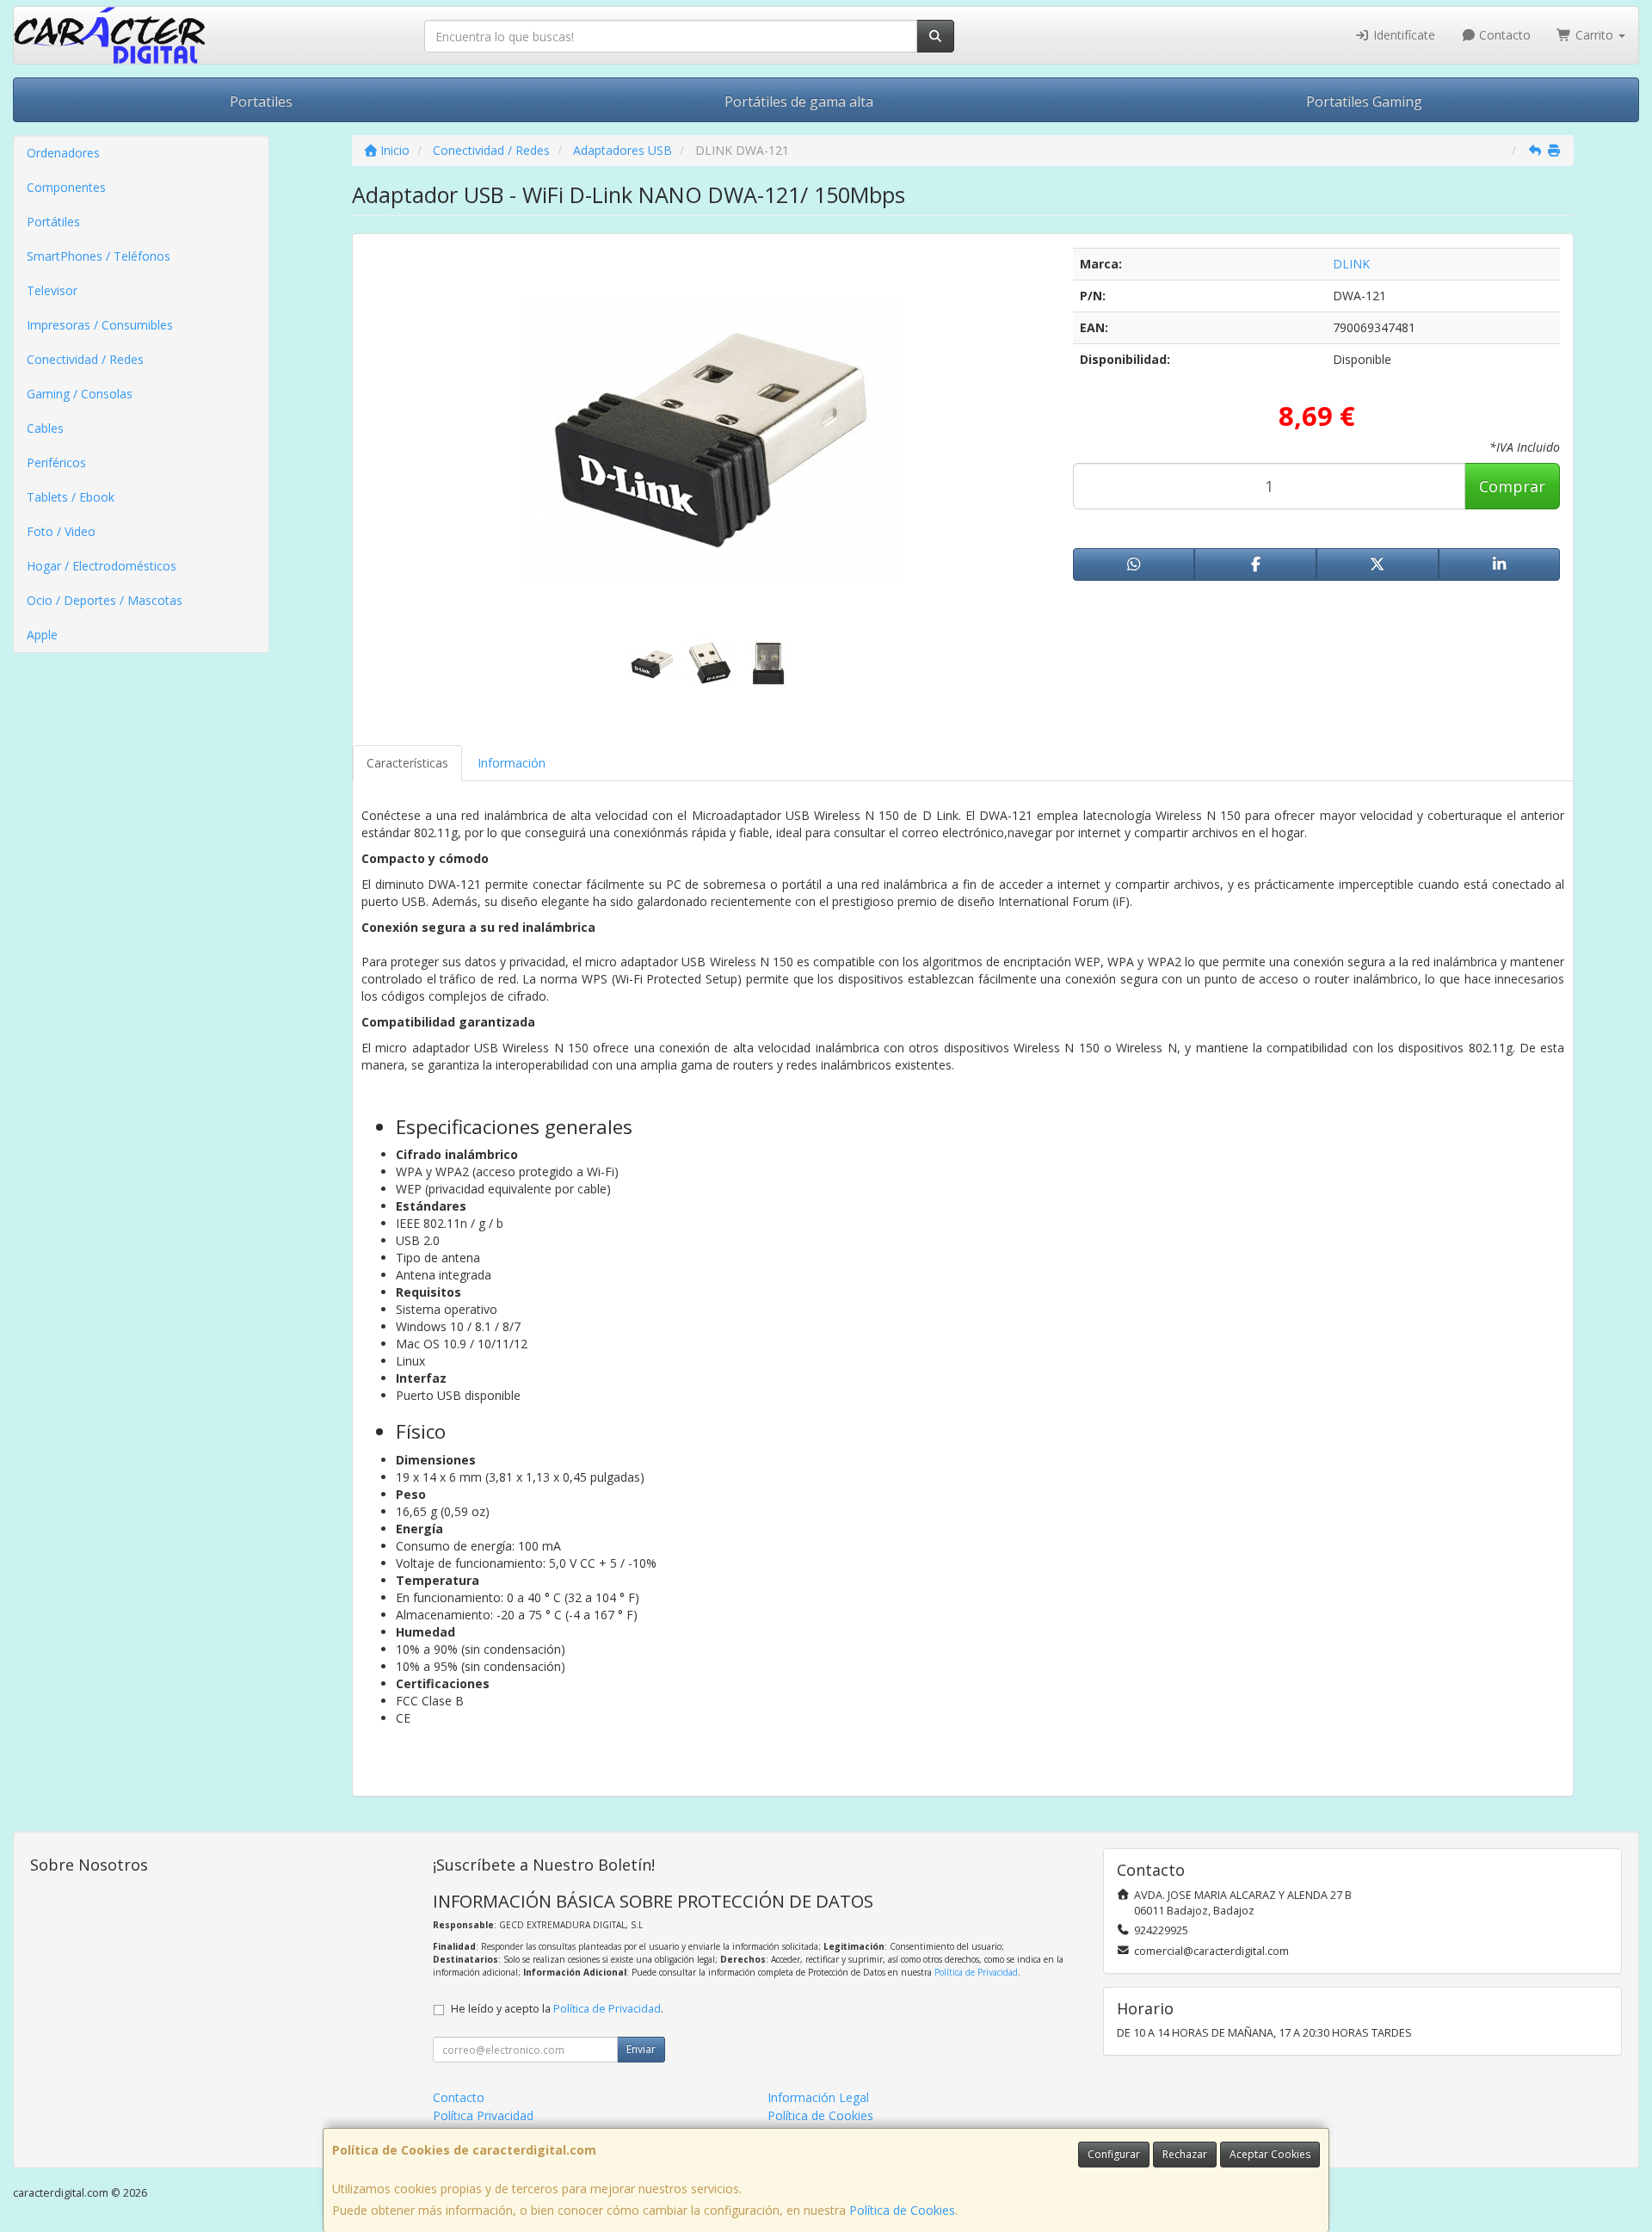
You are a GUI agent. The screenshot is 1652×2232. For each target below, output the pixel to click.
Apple (42, 635)
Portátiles (53, 222)
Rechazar (1185, 2154)
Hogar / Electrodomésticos (102, 566)
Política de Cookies (902, 2210)
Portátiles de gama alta (799, 102)
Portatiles (261, 102)
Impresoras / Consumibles (100, 325)
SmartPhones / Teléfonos (99, 256)
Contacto (1503, 35)
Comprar (1512, 486)
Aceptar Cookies (1270, 2154)
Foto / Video (61, 531)
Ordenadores (63, 153)
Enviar (641, 2049)
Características (407, 763)
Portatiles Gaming (1364, 102)
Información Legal (818, 2097)
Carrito (1594, 35)
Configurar (1114, 2154)
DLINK (1351, 264)
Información (512, 763)
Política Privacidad (483, 2115)
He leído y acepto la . (557, 2009)
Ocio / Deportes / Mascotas (105, 600)
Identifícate (1402, 35)
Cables (45, 428)
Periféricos (56, 462)
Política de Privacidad (976, 1972)
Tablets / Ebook (71, 497)
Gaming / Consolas (80, 394)
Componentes (66, 187)
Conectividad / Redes (85, 359)
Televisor (52, 290)
